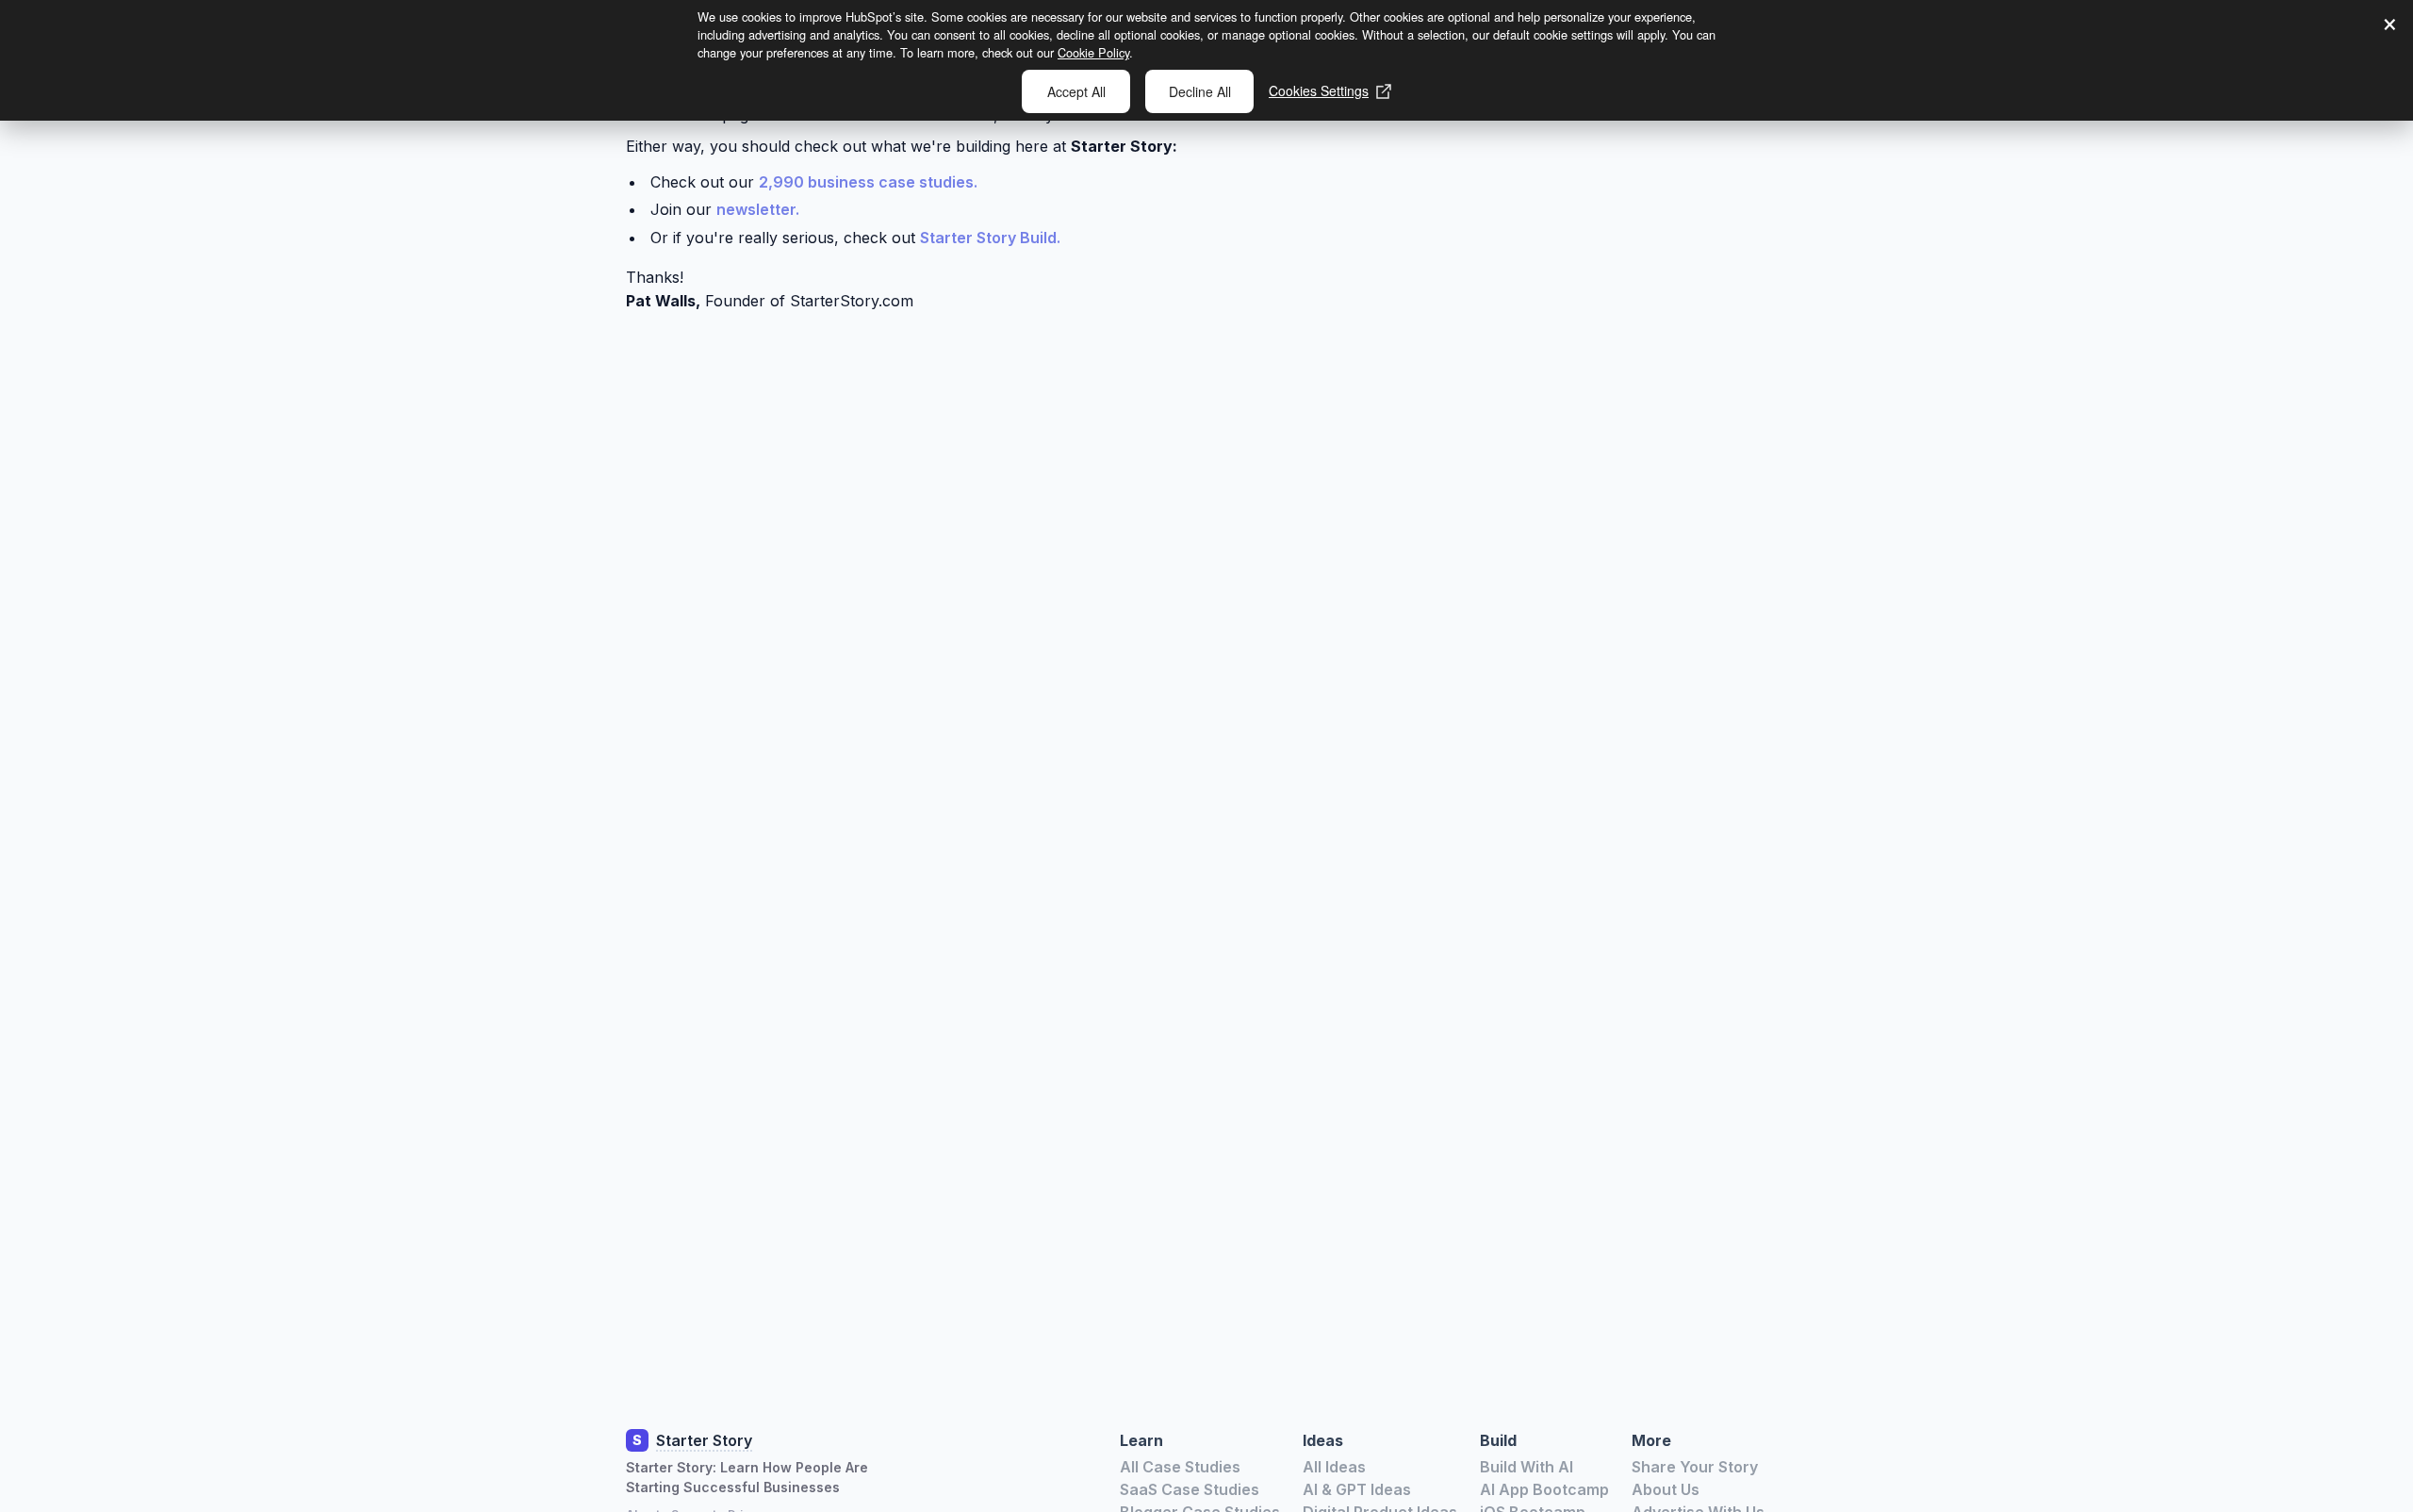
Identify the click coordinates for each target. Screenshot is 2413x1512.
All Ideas (1334, 1467)
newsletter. (758, 209)
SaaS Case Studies (1190, 1489)
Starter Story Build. (990, 238)
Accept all (1076, 91)
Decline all (1200, 91)
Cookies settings (1319, 90)
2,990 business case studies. (868, 182)
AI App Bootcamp (1544, 1489)
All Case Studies (1180, 1467)
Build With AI (1527, 1467)
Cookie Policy (1093, 52)
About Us (1666, 1489)
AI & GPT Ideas (1357, 1489)
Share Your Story (1695, 1467)
